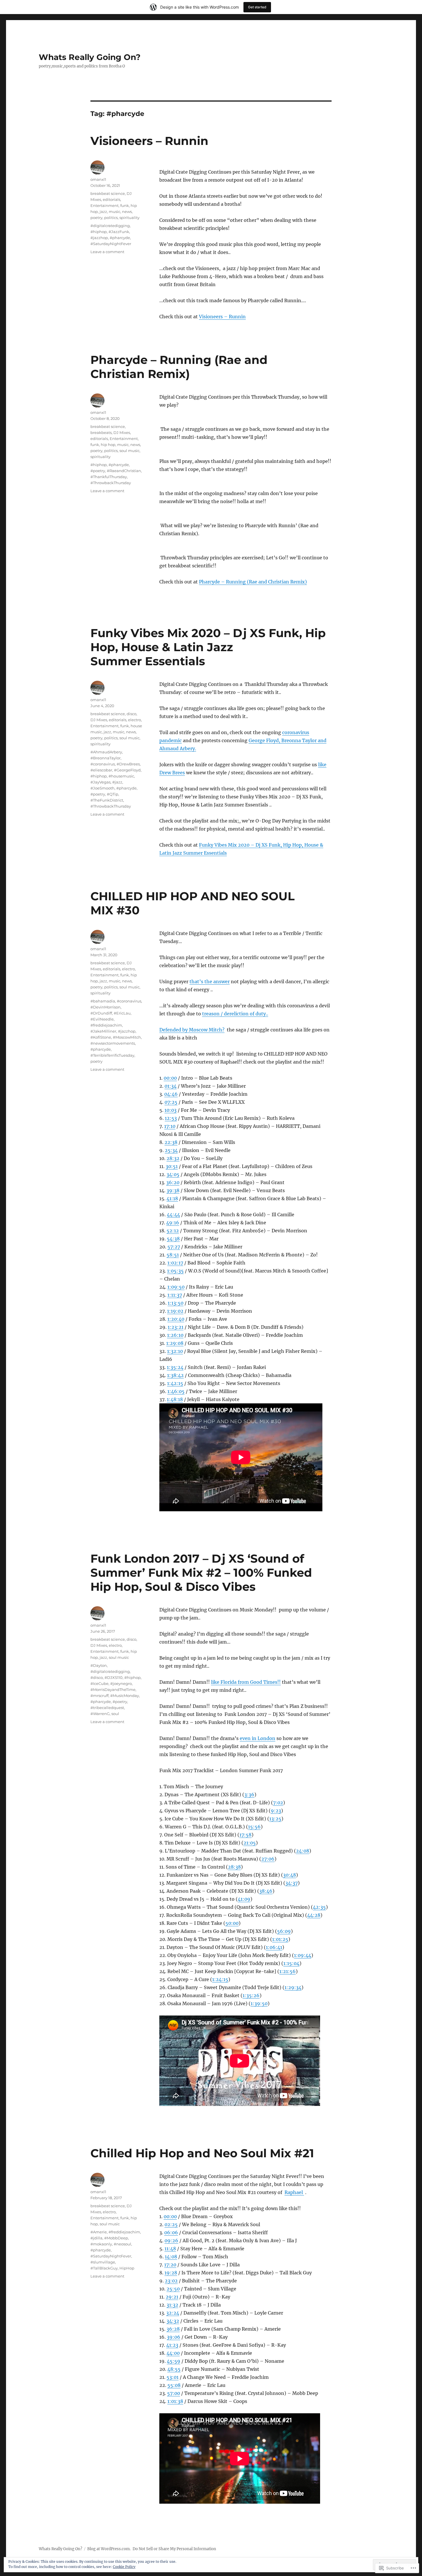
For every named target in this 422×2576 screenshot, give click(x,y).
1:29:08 (175, 1343)
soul (115, 1714)
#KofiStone (101, 1037)
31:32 (172, 2305)
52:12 (173, 1231)
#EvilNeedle (102, 1019)
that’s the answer (210, 981)
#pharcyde (120, 238)
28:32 (173, 1158)
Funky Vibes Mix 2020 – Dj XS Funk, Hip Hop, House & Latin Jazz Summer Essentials (208, 647)
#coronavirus (103, 764)
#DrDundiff (101, 1013)
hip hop (108, 445)
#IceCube (99, 1683)
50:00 (232, 1923)
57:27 (174, 1247)
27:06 (268, 1859)
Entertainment (104, 205)
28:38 (234, 1867)
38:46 (266, 1891)
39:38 (173, 1190)
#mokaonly (101, 2244)
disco (131, 714)
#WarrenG (100, 1714)
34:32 (173, 2321)
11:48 (170, 2249)
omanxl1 (98, 179)
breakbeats (101, 432)
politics (111, 218)
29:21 (172, 2297)
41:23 (172, 2345)
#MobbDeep (116, 2238)
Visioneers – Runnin (149, 141)
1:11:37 (175, 1295)
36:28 (173, 2329)
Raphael (294, 2192)
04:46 (171, 1094)
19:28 (171, 2273)
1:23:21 (176, 1327)
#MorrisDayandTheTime (113, 1689)
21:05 (250, 1843)
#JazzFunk (119, 232)
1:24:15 (220, 1979)
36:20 (173, 1182)
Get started (257, 7)
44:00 (173, 2353)
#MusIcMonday (125, 1696)
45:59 (174, 2361)
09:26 (171, 2241)
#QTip (113, 794)
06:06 (171, 2232)
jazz (103, 212)
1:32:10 (175, 1351)
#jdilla (96, 2238)
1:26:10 (175, 1335)
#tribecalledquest (107, 1708)
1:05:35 (175, 1271)
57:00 (174, 2393)
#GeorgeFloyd (127, 770)
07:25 (171, 1102)
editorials (112, 199)
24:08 (303, 1851)
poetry (96, 218)
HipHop (127, 2268)
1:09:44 (303, 1955)
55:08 (174, 2385)
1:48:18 (175, 1399)
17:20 (170, 2265)
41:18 (172, 1198)
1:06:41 (274, 1947)
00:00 (170, 1078)
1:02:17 (175, 1263)
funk (125, 205)
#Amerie (99, 2232)
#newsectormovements (113, 1043)
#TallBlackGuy (104, 2268)
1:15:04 (291, 1963)
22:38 (171, 1142)
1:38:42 (175, 1375)
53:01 (173, 2377)
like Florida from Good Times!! (246, 1682)
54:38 (173, 1239)
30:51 (172, 1166)
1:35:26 (251, 1995)
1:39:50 (259, 2003)
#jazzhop (99, 238)
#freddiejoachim (106, 1025)
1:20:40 (176, 1319)
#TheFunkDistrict (107, 800)
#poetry (98, 471)
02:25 (171, 2224)
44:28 (314, 1915)
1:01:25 (280, 1939)
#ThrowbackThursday (111, 483)
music (115, 212)
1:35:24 (175, 1367)
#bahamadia (103, 1001)
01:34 (171, 1086)
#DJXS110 (114, 1677)
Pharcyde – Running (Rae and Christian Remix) (179, 367)
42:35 (319, 1907)
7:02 (278, 1803)
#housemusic (121, 776)
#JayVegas (100, 782)
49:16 (173, 1223)
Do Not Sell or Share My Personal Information (174, 2549)
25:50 (173, 2289)
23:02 (171, 2281)
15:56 (254, 1827)
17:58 (245, 1835)
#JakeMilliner (103, 1031)
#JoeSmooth (102, 788)
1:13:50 (176, 1303)
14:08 (171, 2257)
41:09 (244, 1899)
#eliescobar (101, 770)
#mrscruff (99, 1696)
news (127, 212)
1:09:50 (176, 1287)
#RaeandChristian (124, 471)
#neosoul (122, 2244)
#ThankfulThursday (109, 477)
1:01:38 (175, 2401)
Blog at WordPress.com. (109, 2549)
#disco (97, 1677)
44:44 (173, 1215)
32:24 (173, 2313)
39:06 (174, 2337)
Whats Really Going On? (90, 57)
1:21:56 (288, 1971)
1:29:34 (293, 1987)
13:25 (275, 1819)
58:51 (173, 1255)
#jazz (117, 782)
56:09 (284, 1931)
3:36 (249, 1795)
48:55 (174, 2369)
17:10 (170, 1126)
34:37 (292, 1883)
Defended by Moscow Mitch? (192, 1030)
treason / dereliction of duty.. (235, 1014)
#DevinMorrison (105, 1007)
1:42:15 (175, 1383)
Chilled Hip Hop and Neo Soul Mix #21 (202, 2153)
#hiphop (99, 232)
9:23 (276, 1811)
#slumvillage (103, 2262)
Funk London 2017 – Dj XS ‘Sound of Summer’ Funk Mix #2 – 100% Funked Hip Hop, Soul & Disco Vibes (201, 1573)
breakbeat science (108, 193)
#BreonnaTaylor (105, 758)
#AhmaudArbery (106, 752)
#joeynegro (121, 1683)
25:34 (171, 1150)
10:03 (171, 1110)
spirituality (129, 218)
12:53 (171, 1118)
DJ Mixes (122, 432)
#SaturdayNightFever (111, 244)
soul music (129, 451)
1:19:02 (175, 1311)
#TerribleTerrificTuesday (112, 1055)
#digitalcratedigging (110, 226)
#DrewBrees (128, 764)
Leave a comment (107, 252)
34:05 (173, 1174)
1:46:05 (176, 1391)
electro (134, 720)
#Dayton (99, 1665)
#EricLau (122, 1013)
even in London (258, 1738)
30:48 (290, 1875)
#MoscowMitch (127, 1037)
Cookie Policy (124, 2567)
